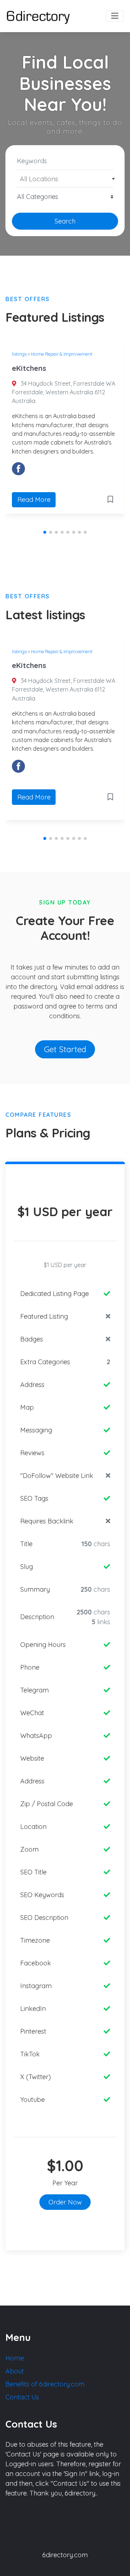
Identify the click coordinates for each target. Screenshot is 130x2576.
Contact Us (22, 2397)
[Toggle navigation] (115, 16)
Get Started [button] (65, 1049)
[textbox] (65, 179)
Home (15, 2358)
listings (19, 354)
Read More (34, 500)
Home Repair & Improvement (62, 354)
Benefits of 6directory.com (45, 2384)
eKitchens (29, 368)
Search (65, 221)
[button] (45, 532)
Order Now (65, 2202)
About (15, 2371)
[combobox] (65, 179)
